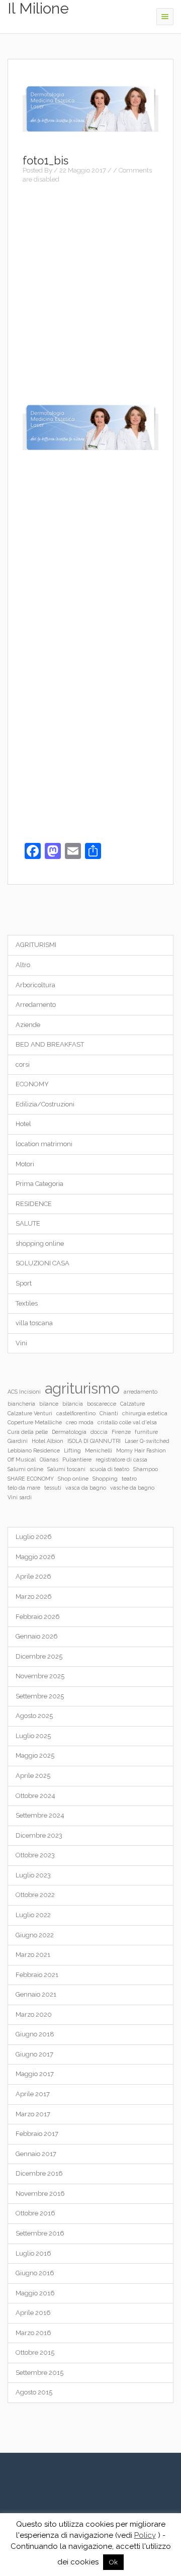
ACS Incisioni (24, 1392)
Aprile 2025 (33, 1776)
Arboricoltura (35, 985)
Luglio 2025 (33, 1736)
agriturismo (82, 1388)
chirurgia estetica (145, 1413)
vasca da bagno (86, 1488)
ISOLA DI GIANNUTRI (94, 1441)
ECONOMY (32, 1084)
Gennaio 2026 (37, 1636)
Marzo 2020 (34, 2014)
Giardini (18, 1441)
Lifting (72, 1450)
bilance (49, 1404)
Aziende (28, 1025)
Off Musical (22, 1459)
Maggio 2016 (35, 2293)
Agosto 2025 (34, 1716)
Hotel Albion (48, 1441)
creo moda (80, 1422)
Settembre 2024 (40, 1815)
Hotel (23, 1124)
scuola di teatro (109, 1469)
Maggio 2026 (35, 1557)
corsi (23, 1064)
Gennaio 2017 (36, 2154)
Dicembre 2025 (39, 1656)
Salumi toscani (66, 1469)
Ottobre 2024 (35, 1796)
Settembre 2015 (39, 2373)
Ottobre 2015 (35, 2352)
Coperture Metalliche (35, 1422)
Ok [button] (113, 2562)
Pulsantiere (77, 1459)
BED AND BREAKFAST (50, 1044)
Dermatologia (69, 1432)
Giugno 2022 (35, 1935)
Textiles (27, 1303)
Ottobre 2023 (35, 1855)
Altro (23, 965)
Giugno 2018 (35, 2034)
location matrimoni (44, 1144)
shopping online (40, 1243)
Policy (145, 2535)
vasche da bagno (132, 1488)
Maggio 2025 (35, 1755)
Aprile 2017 (33, 2094)
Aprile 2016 (33, 2313)
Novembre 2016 (40, 2194)
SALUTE (28, 1223)
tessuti (53, 1488)
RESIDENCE (34, 1204)
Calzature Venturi (30, 1413)
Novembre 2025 (40, 1676)
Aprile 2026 (33, 1576)
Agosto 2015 (34, 2392)
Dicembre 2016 (39, 2173)
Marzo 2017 (33, 2114)
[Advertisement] (90, 287)
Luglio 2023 (33, 1875)
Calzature (132, 1404)
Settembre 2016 (40, 2233)
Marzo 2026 (34, 1597)
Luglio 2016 (33, 2253)
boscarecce (102, 1404)
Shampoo (146, 1469)
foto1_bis (46, 160)
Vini (21, 1343)
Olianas (49, 1459)
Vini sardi (20, 1497)
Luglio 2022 (33, 1915)
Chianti (109, 1413)
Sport (24, 1283)
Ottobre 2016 (35, 2213)
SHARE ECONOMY (31, 1479)
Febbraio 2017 (37, 2134)
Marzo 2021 (33, 1955)
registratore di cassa (121, 1459)
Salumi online (25, 1469)
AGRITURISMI (36, 945)
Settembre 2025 (40, 1696)
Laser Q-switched (147, 1441)
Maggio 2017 (35, 2074)
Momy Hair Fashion (141, 1450)
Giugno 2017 (34, 2054)
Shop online (73, 1479)
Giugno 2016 (35, 2273)
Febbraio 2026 (38, 1617)
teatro (129, 1479)
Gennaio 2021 (36, 1994)
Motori (25, 1164)
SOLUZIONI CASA (42, 1263)
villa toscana (34, 1323)
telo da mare (24, 1488)
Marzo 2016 (33, 2333)
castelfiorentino (76, 1413)
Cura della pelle (28, 1432)
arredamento (141, 1392)
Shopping (105, 1479)
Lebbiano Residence (34, 1450)
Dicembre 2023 (39, 1835)
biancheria (21, 1404)
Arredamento (36, 1005)
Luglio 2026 (34, 1537)
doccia (99, 1432)
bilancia (73, 1404)
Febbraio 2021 (37, 1975)
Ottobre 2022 (35, 1895)
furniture (146, 1432)
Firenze (121, 1432)
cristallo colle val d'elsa (127, 1422)
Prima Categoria (39, 1184)
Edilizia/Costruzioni (45, 1104)
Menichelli (99, 1450)
